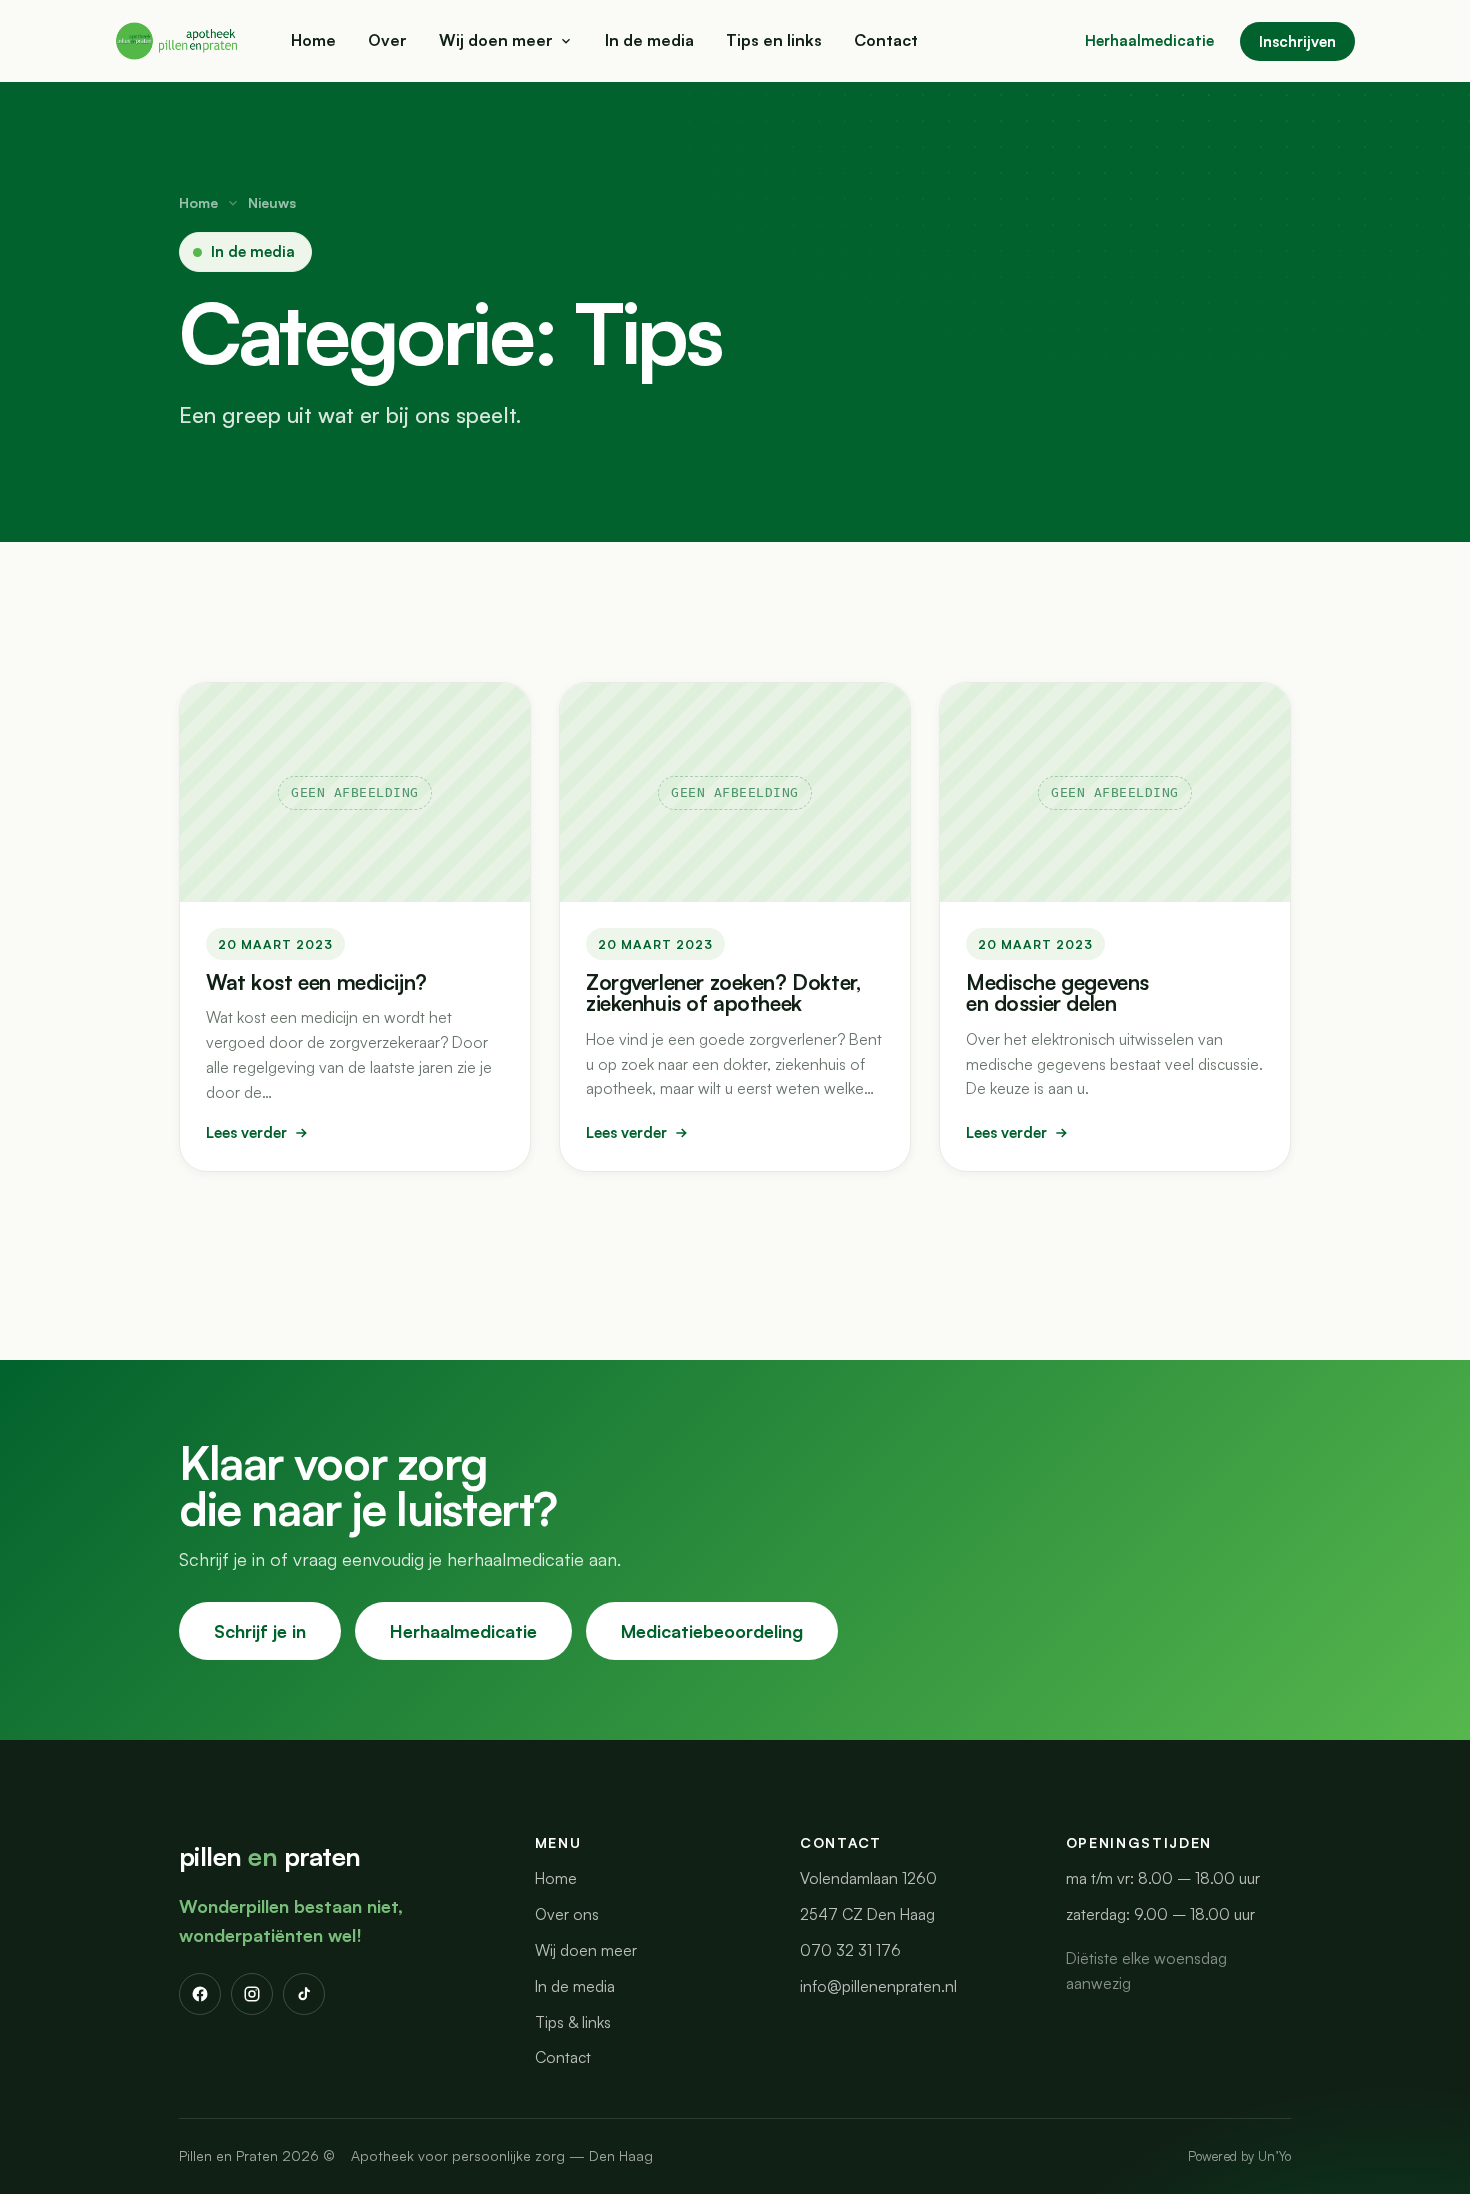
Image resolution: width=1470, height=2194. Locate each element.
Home (313, 40)
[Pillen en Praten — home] (178, 41)
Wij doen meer (496, 40)
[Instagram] (252, 1994)
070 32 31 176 (850, 1950)
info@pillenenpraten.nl (878, 1986)
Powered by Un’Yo (1239, 2156)
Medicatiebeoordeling (712, 1631)
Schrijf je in (260, 1631)
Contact (886, 40)
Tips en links (774, 40)
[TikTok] (304, 1994)
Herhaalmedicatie (1149, 40)
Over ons (567, 1914)
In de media (649, 40)
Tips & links (573, 2022)
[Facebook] (200, 1994)
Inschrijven (1297, 41)
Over (387, 40)
